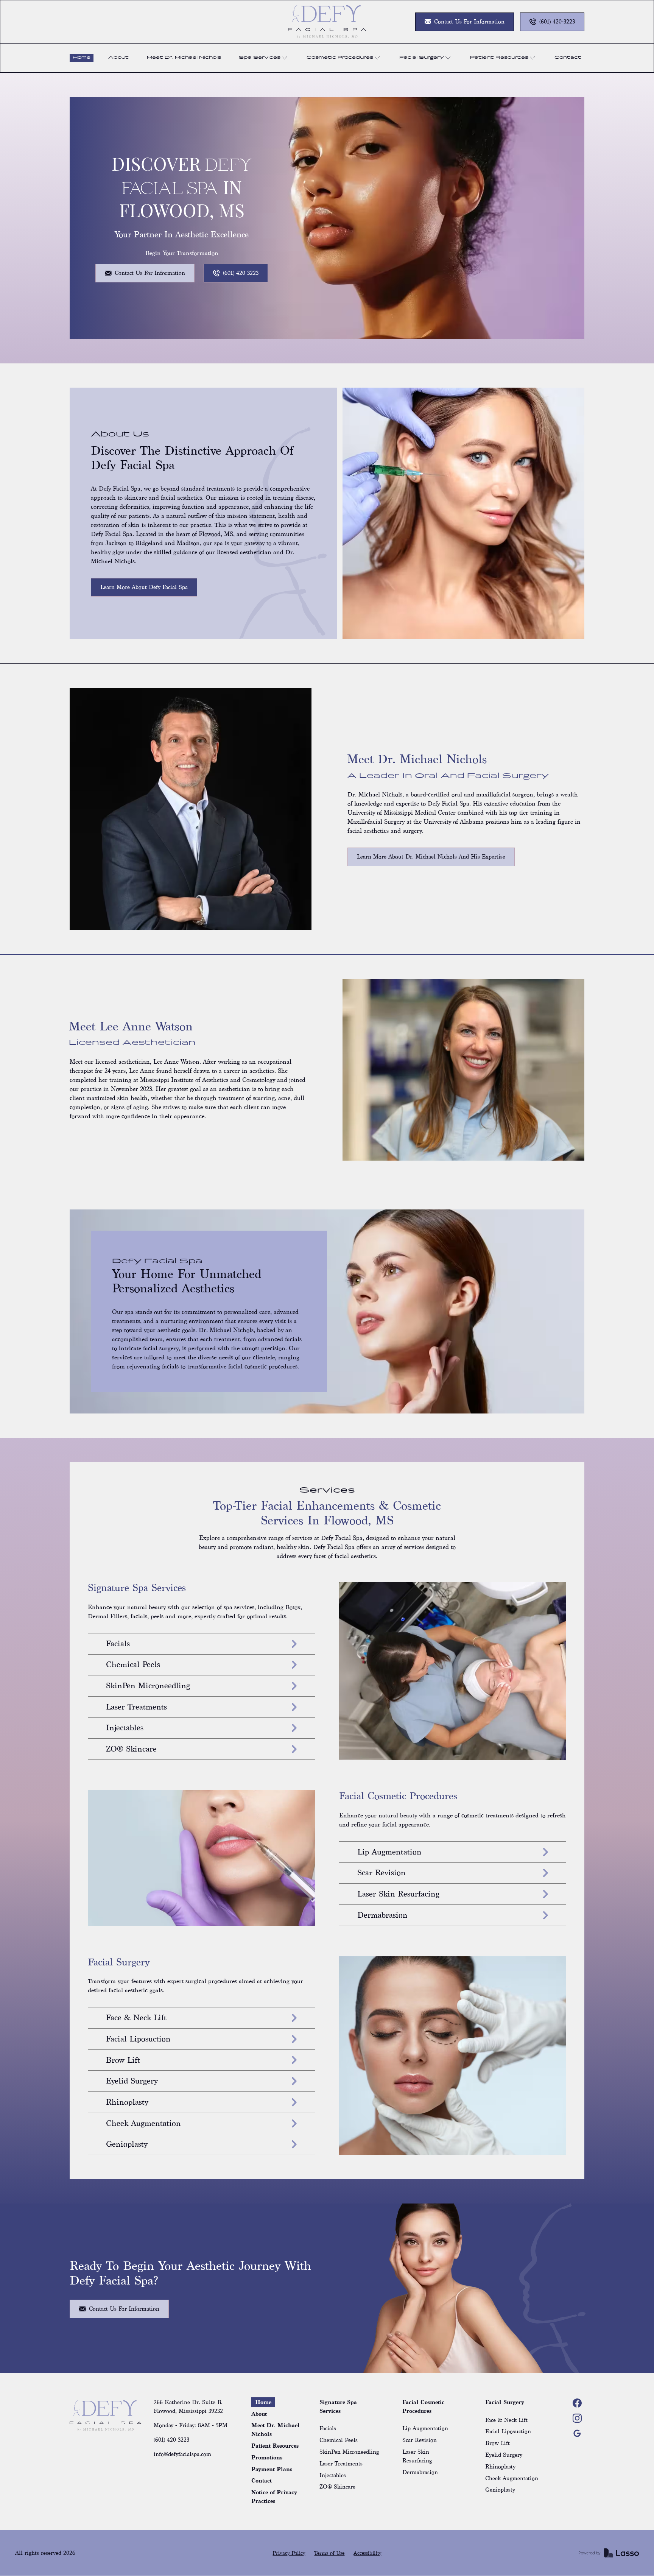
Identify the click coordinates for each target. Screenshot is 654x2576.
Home (82, 58)
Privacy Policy (289, 2553)
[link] (327, 22)
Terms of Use (329, 2553)
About (118, 58)
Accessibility (367, 2553)
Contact (568, 58)
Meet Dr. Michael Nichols (184, 58)
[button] (264, 58)
